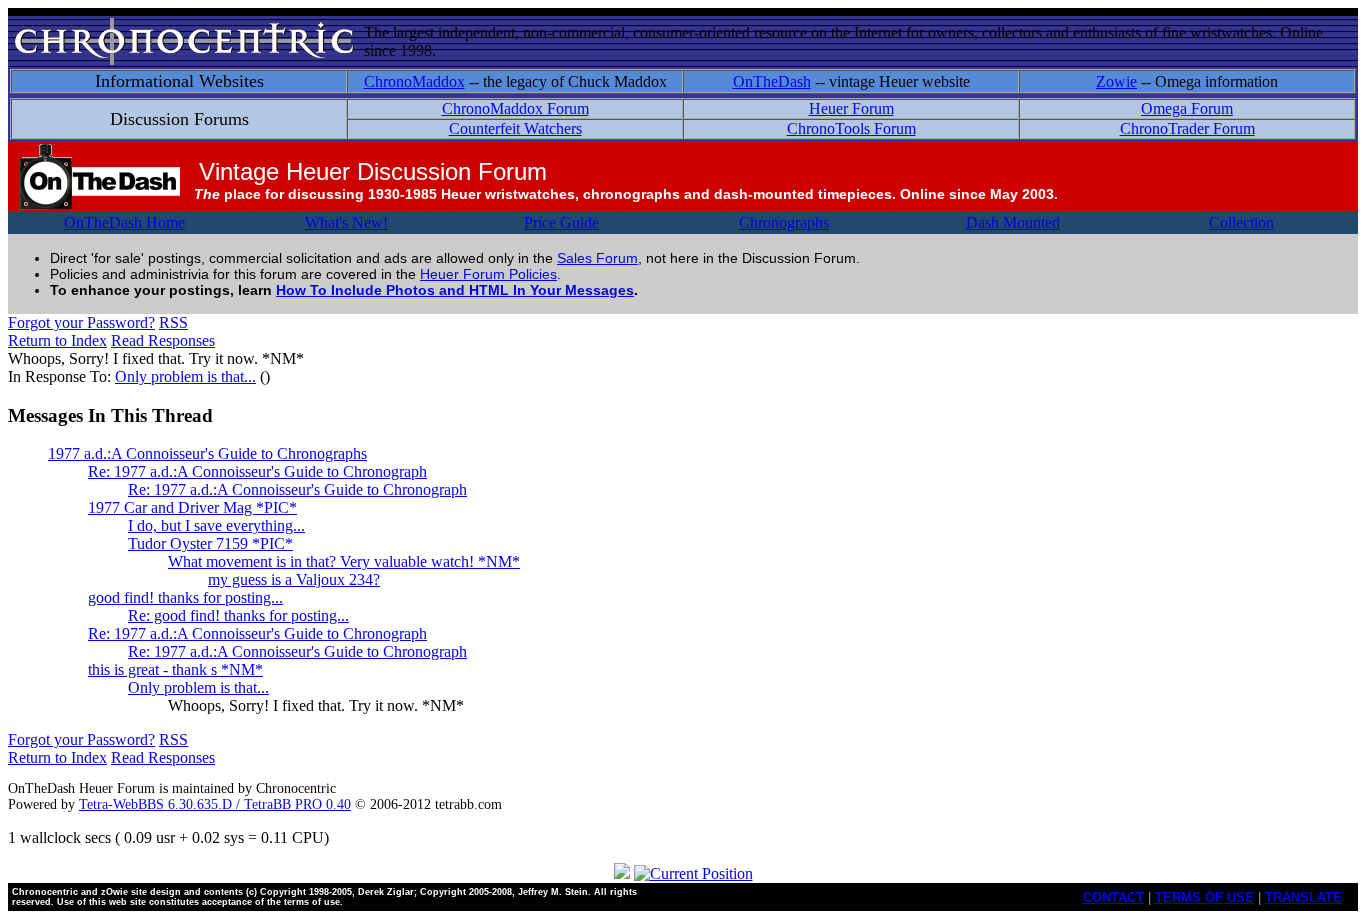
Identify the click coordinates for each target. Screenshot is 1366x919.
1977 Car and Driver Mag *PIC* (192, 507)
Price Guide (561, 222)
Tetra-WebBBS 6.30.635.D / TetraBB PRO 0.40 (215, 804)
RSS (173, 322)
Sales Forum (597, 258)
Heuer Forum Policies (488, 274)
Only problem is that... (185, 376)
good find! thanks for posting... (185, 597)
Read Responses (163, 340)
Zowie (1116, 81)
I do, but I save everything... (216, 525)
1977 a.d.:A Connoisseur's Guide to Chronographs (207, 453)
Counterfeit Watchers (515, 128)
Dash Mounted (1013, 222)
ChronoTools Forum (851, 128)
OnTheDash (772, 81)
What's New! (346, 222)
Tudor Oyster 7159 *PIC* (210, 543)
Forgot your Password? (81, 322)
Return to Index (57, 340)
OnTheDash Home (124, 222)
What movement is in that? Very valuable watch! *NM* (344, 561)
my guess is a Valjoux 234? (294, 579)
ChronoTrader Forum (1187, 128)
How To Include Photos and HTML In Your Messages (455, 290)
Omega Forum (1187, 108)
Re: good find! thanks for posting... (238, 615)
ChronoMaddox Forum (515, 108)
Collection (1241, 222)
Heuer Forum (851, 108)
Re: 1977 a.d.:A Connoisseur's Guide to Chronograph (257, 471)
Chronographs (784, 222)
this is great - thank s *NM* (175, 669)
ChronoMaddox (414, 81)
